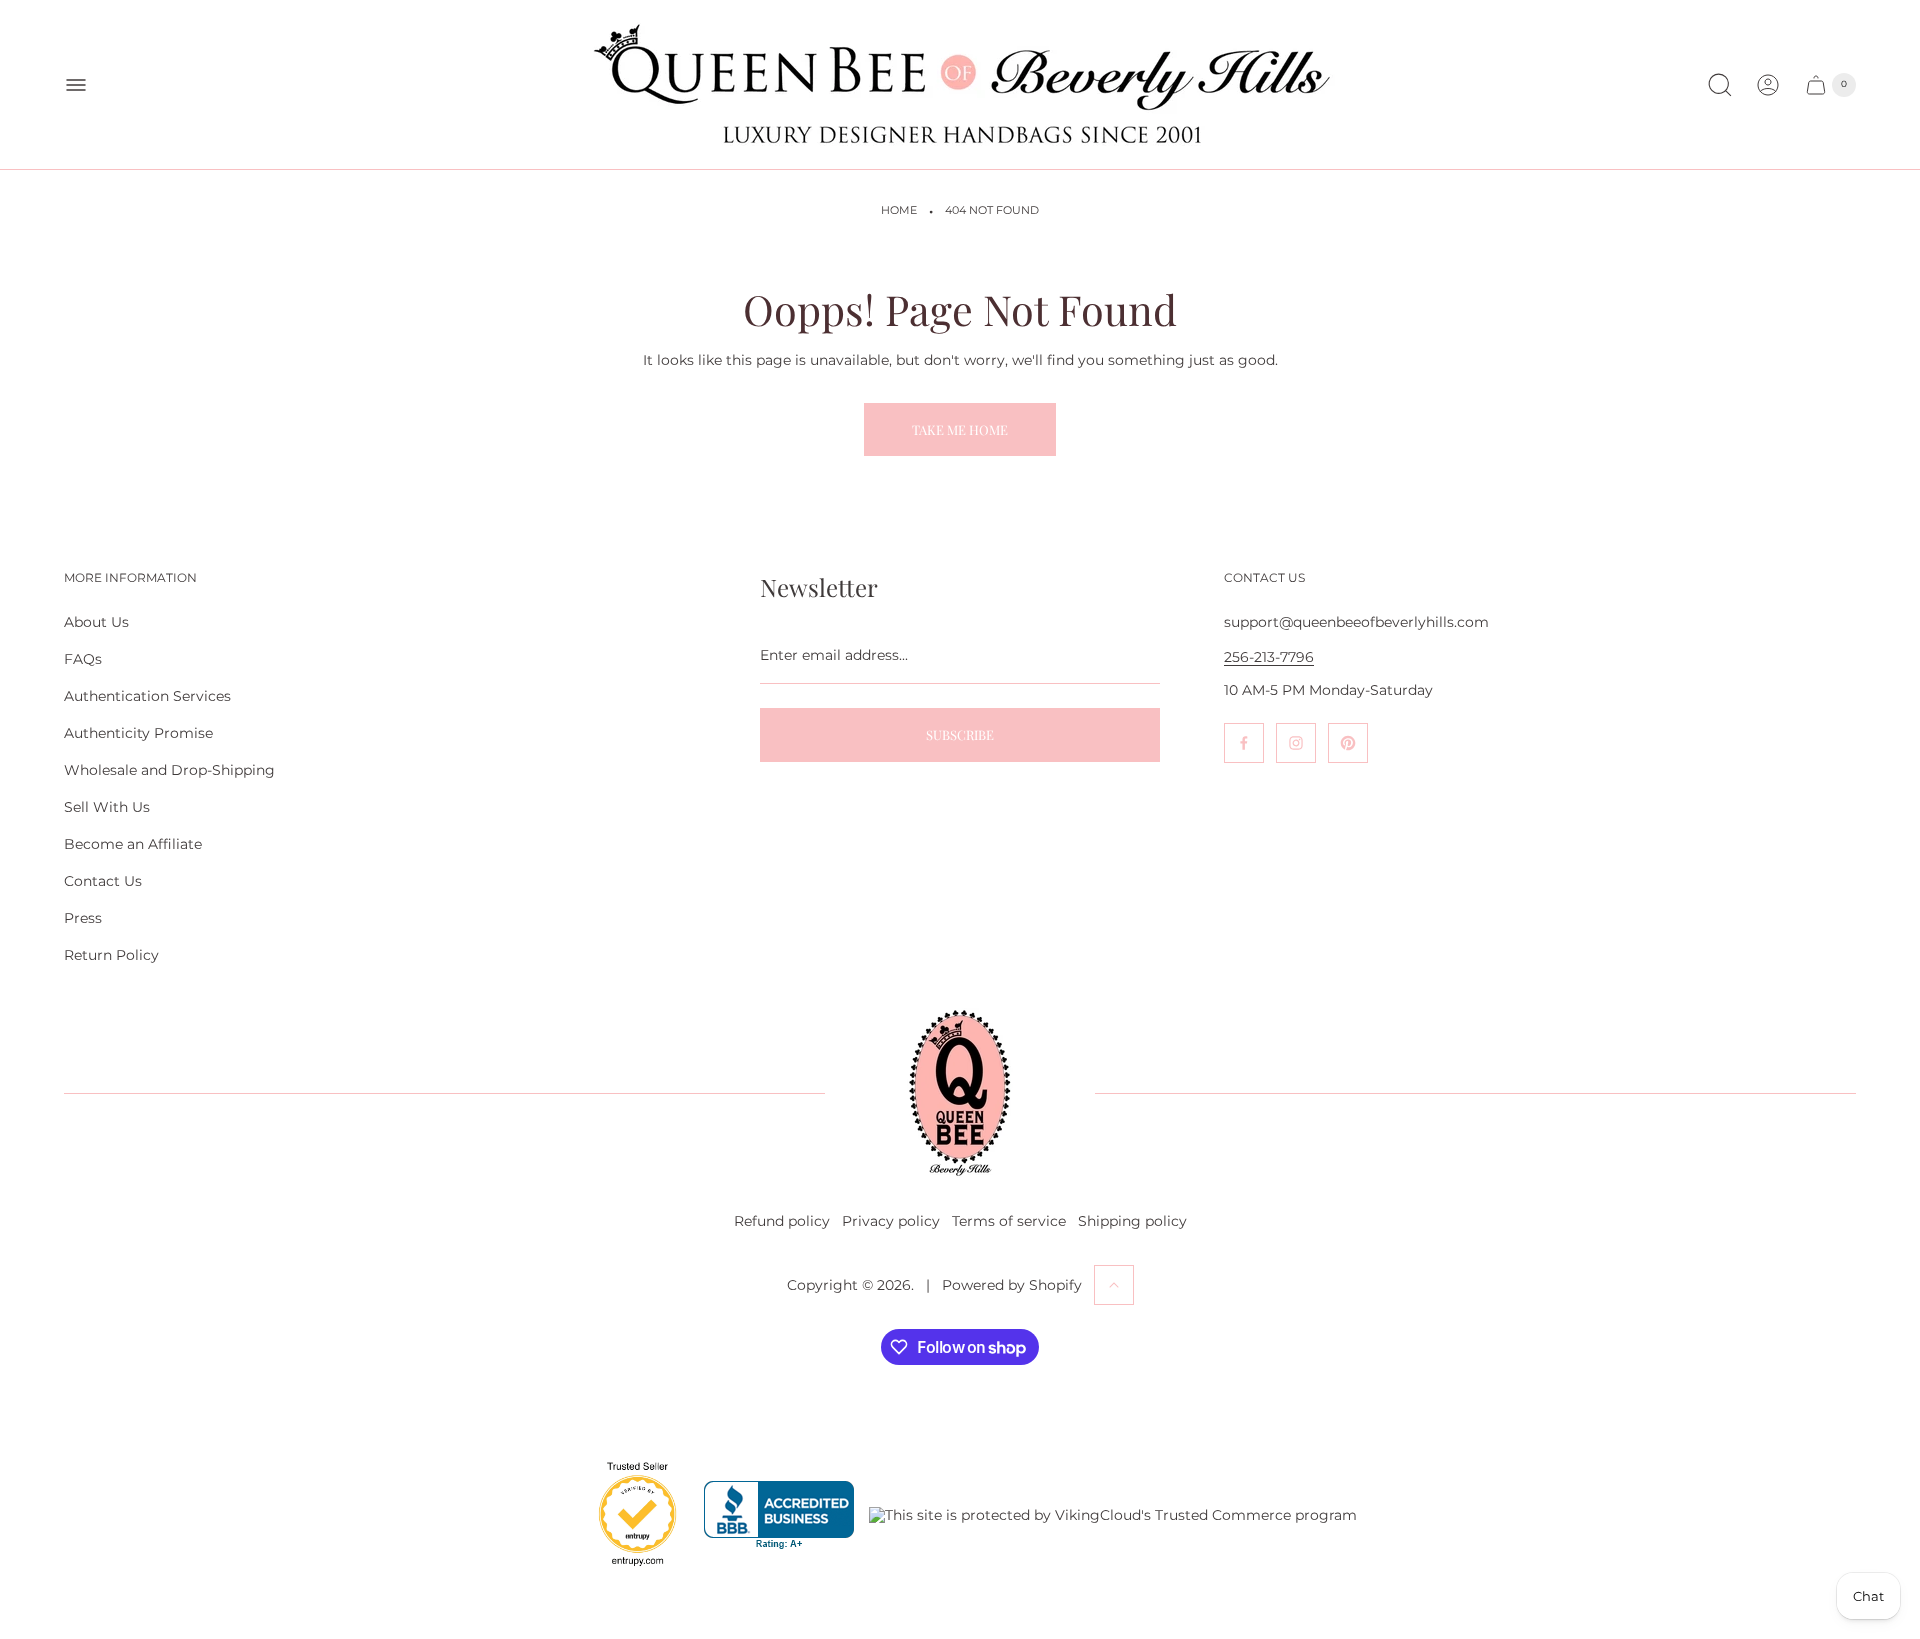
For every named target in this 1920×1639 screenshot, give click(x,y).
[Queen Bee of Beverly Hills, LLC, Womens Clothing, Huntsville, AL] (779, 1515)
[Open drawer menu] (76, 85)
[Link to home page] (960, 1093)
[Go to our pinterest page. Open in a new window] (1348, 743)
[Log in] (1768, 85)
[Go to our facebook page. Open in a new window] (1244, 743)
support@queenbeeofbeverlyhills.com (1356, 622)
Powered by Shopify (1012, 1285)
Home (899, 210)
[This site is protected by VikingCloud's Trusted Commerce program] (1113, 1515)
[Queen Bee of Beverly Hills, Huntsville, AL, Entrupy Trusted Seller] (626, 1571)
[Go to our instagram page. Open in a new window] (1296, 743)
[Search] (1720, 85)
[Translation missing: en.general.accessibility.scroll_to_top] (1114, 1285)
